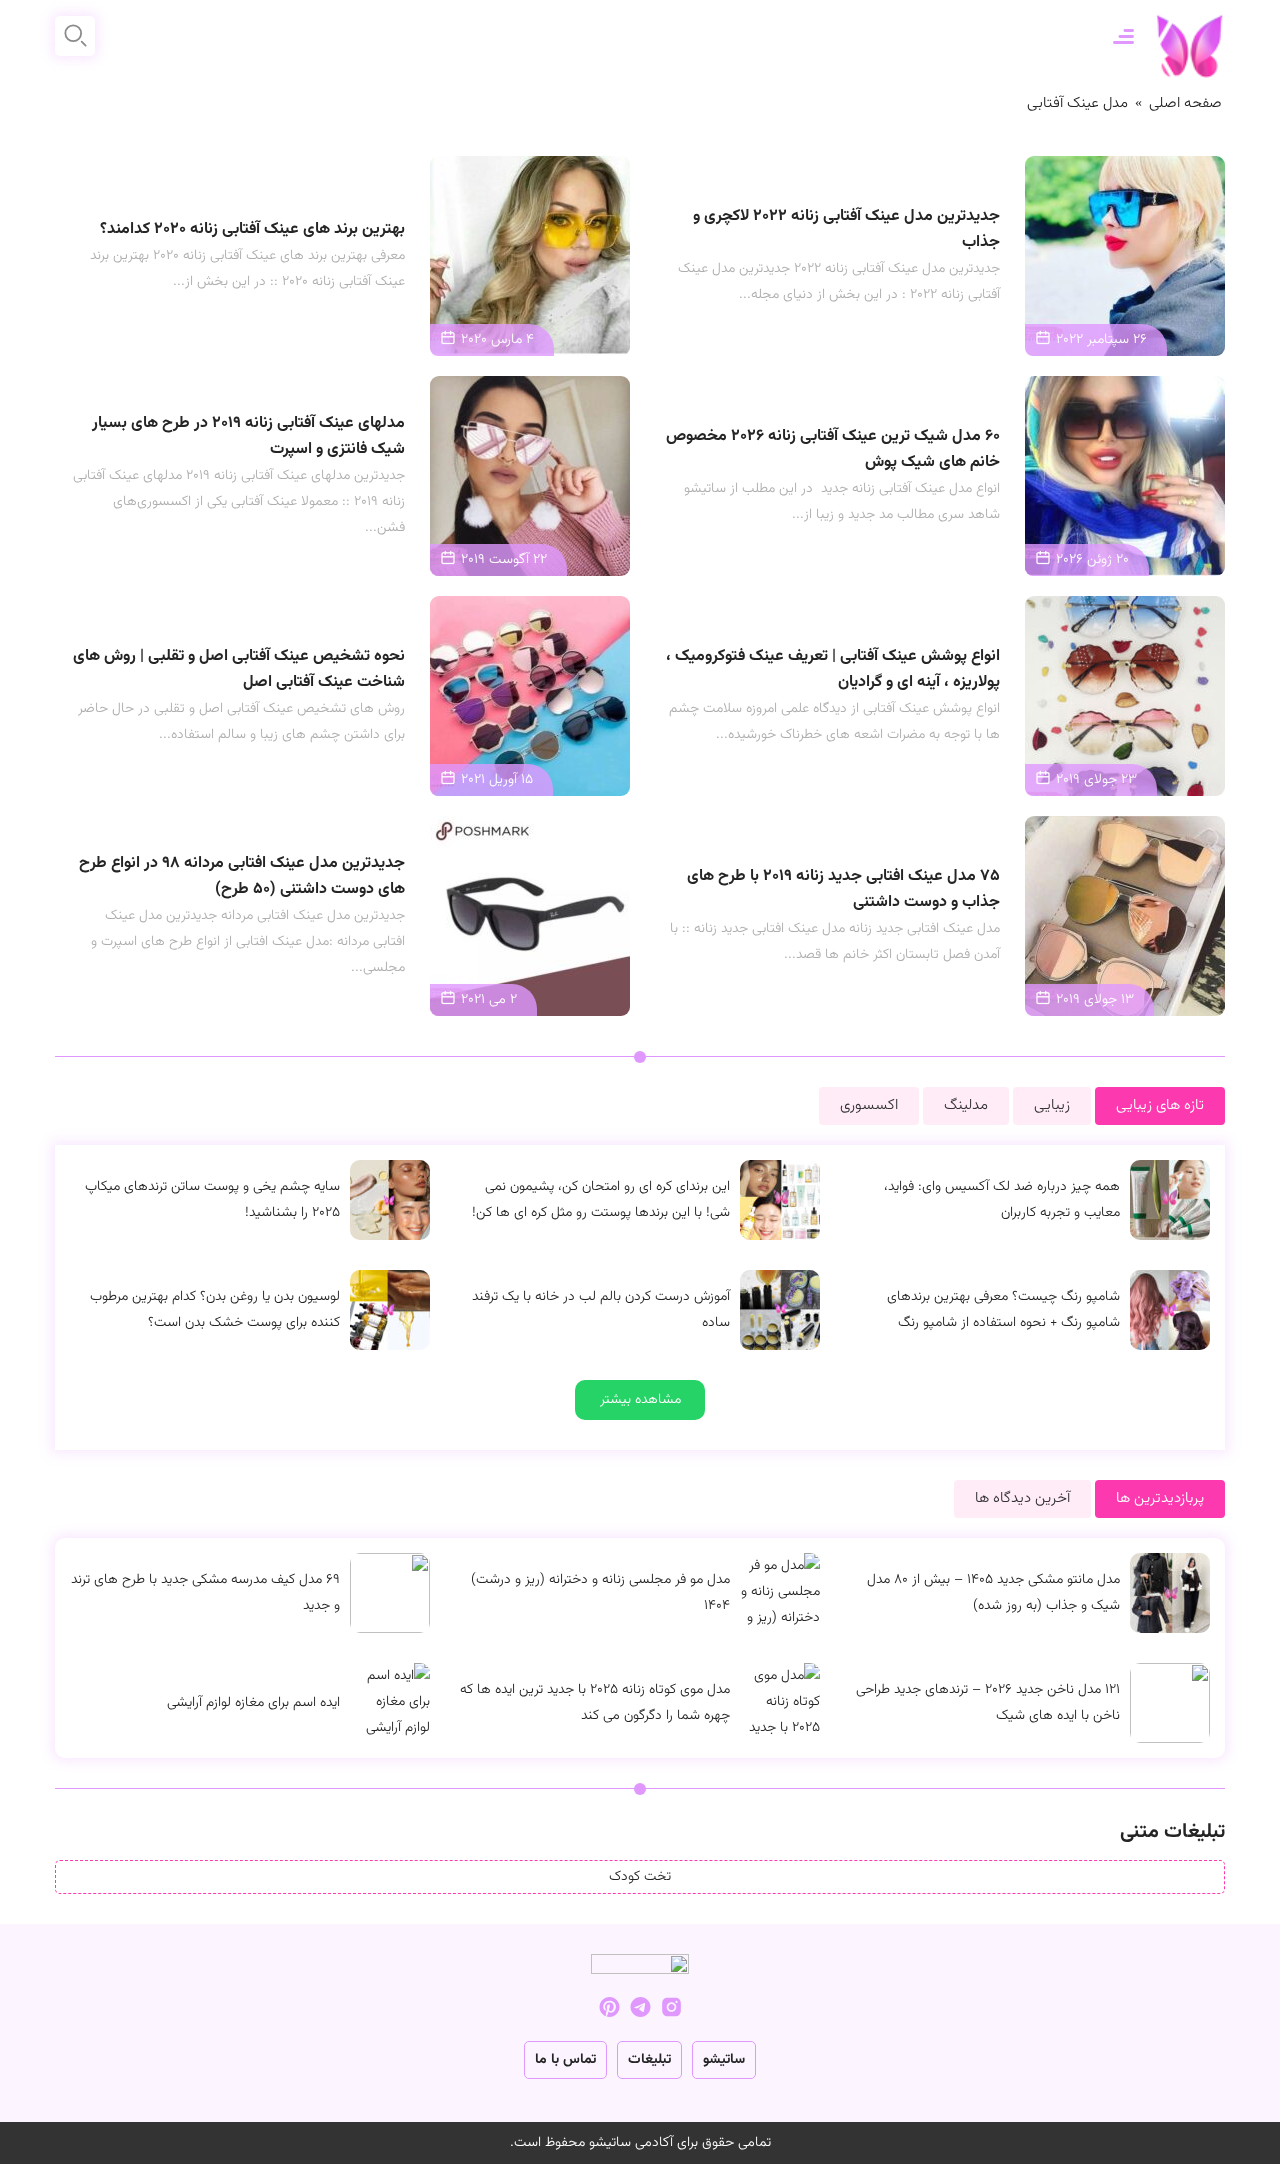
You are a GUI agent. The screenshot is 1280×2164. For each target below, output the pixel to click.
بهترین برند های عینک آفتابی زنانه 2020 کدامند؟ (252, 229)
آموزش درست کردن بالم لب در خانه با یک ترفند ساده (601, 1310)
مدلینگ (966, 1105)
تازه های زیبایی (1160, 1105)
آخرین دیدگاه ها (1022, 1498)
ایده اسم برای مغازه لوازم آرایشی (253, 1703)
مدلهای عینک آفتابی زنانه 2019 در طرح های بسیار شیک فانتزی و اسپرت (248, 436)
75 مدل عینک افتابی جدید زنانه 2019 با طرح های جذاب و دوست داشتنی (843, 889)
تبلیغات (649, 2060)
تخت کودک (640, 1877)
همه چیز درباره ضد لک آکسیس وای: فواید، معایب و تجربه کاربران (1002, 1200)
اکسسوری (869, 1105)
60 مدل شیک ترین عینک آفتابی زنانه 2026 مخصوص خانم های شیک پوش (833, 449)
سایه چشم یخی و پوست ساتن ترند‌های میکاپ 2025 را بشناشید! (212, 1200)
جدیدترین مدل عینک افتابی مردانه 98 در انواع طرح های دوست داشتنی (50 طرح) (242, 876)
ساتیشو (724, 2060)
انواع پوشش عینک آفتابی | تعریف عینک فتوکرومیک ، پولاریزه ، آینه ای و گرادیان (833, 669)
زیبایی (1052, 1105)
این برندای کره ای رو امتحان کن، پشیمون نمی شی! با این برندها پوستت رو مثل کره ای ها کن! (601, 1200)
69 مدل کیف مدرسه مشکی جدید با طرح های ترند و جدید (205, 1593)
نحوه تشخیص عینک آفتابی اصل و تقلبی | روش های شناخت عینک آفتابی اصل (239, 669)
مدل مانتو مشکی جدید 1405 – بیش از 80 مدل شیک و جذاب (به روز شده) (993, 1593)
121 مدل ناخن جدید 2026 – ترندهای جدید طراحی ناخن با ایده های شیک (988, 1703)
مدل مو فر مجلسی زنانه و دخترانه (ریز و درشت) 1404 (600, 1593)
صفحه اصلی (1185, 103)
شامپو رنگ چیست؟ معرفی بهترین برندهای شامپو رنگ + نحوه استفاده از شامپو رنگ (1003, 1310)
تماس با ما (565, 2060)
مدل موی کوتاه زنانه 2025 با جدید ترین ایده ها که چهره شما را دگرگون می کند (595, 1703)
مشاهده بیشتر (640, 1400)
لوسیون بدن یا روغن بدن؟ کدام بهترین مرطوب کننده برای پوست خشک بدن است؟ (215, 1310)
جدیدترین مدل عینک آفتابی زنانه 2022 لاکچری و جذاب (846, 229)
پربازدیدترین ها (1160, 1498)
